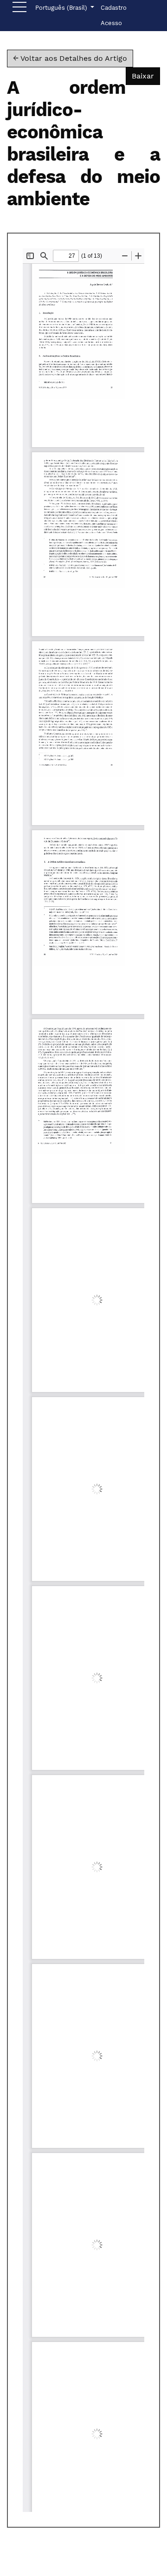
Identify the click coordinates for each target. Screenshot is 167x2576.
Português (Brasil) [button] (62, 7)
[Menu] (19, 9)
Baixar (146, 76)
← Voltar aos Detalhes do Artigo (70, 58)
